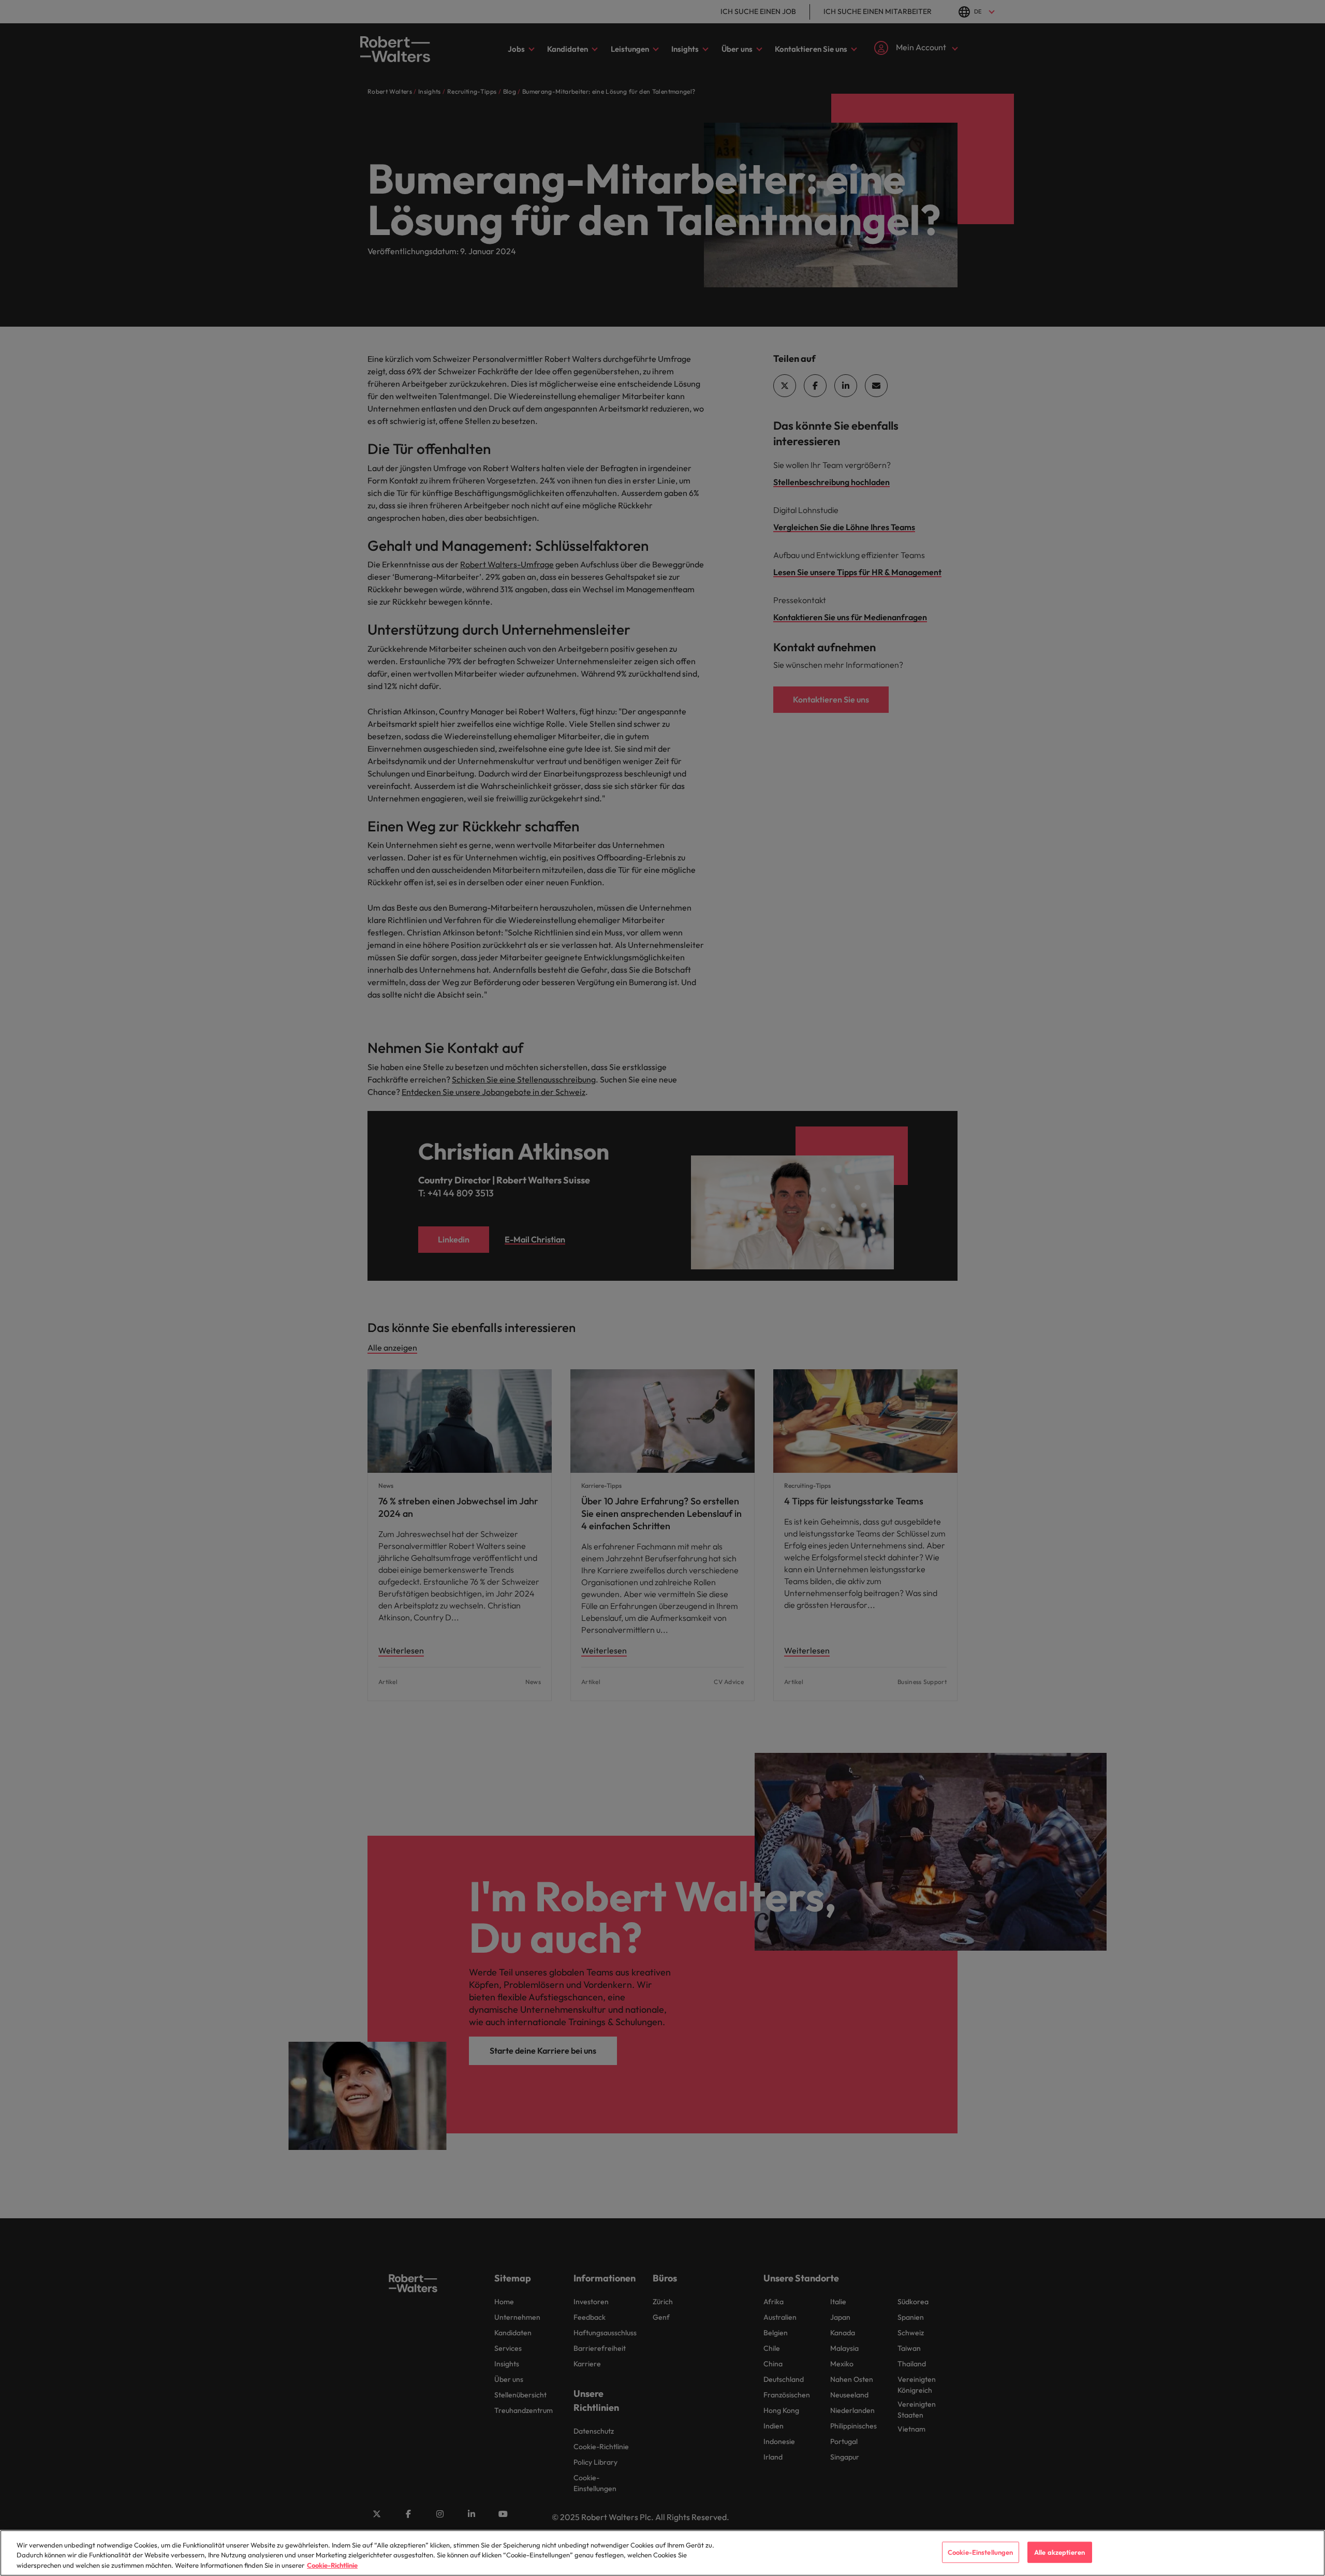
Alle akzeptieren (1059, 2552)
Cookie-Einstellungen (981, 2552)
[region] (662, 2553)
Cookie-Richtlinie (332, 2565)
